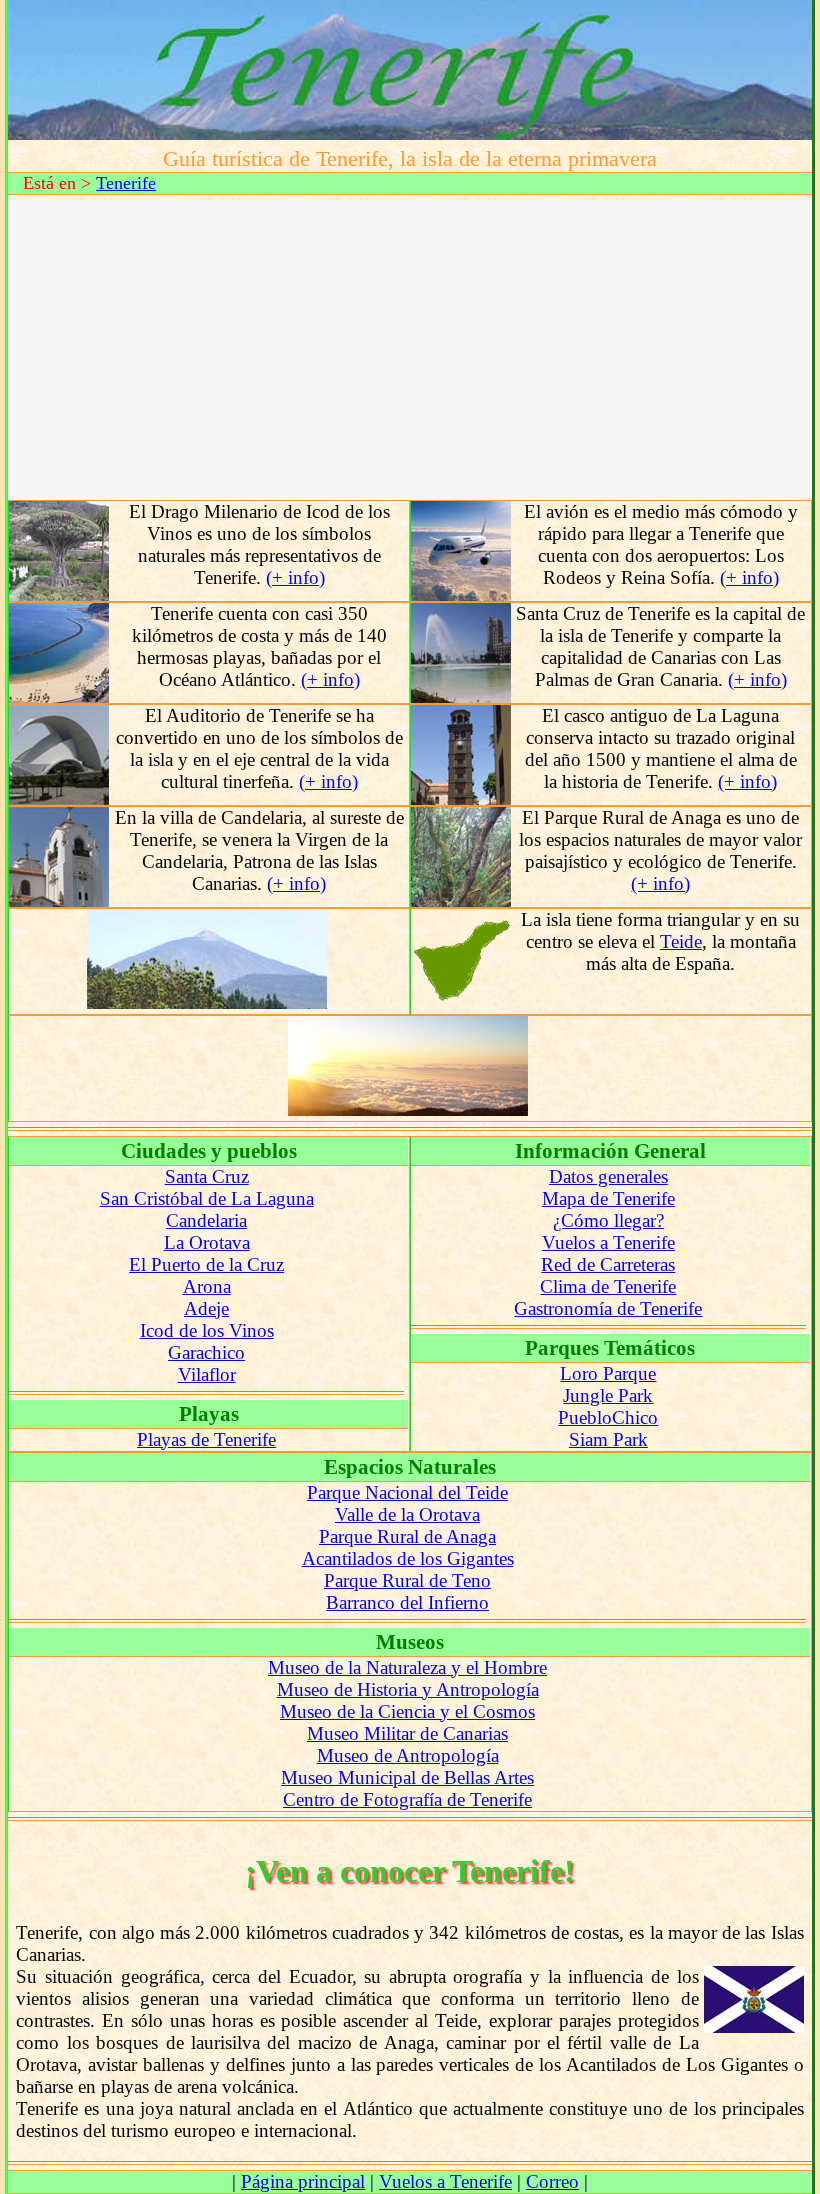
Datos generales (608, 1176)
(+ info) (295, 577)
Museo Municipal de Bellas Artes (407, 1777)
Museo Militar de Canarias (407, 1733)
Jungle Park (608, 1395)
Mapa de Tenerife (608, 1198)
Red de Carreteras (608, 1264)
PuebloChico (608, 1417)
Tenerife (126, 183)
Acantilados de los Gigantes (408, 1558)
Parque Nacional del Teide (407, 1492)
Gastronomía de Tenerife (608, 1308)
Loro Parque (608, 1373)
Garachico (206, 1352)
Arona (207, 1286)
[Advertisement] (410, 350)
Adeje (206, 1308)
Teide (681, 941)
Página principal (303, 2181)
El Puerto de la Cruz (206, 1264)
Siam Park (608, 1439)
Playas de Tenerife (206, 1439)
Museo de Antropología (408, 1755)
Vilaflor (207, 1374)
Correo (552, 2181)
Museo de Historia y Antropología (408, 1689)
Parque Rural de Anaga (407, 1536)
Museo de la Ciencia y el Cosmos (407, 1711)
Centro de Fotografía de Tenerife (407, 1799)
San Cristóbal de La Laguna (207, 1198)
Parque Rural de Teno (407, 1580)
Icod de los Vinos (207, 1330)
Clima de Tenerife (608, 1286)
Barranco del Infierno (407, 1602)
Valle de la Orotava (407, 1514)
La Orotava (207, 1242)
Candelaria (206, 1220)
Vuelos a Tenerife (608, 1242)
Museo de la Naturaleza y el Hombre (407, 1667)
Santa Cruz (207, 1176)
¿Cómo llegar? (608, 1220)
